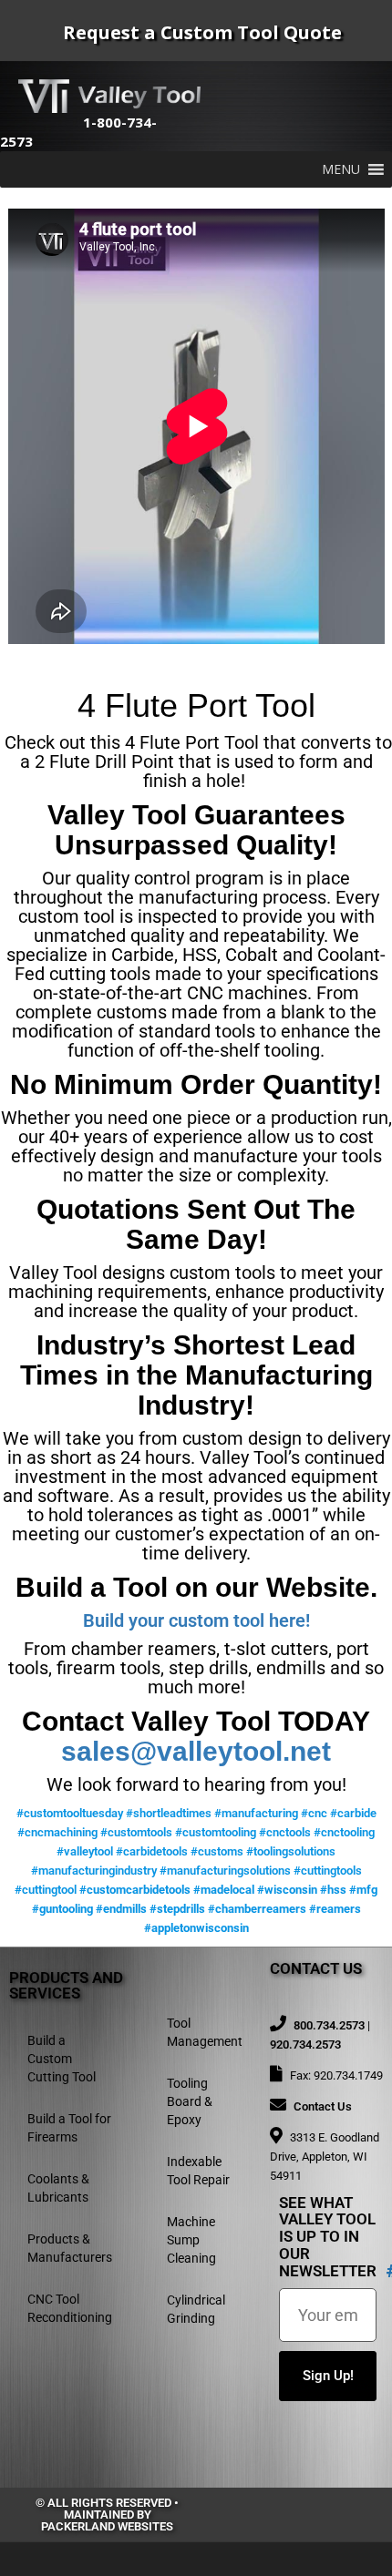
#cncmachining (57, 1832)
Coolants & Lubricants (58, 2188)
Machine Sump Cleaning (191, 2240)
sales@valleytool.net (196, 1751)
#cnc (314, 1813)
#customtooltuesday (70, 1813)
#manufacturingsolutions (225, 1871)
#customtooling (216, 1832)
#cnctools (285, 1832)
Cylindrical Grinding (196, 2309)
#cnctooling (344, 1832)
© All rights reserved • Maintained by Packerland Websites (107, 2515)
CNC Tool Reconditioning (70, 2308)
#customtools (136, 1832)
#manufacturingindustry (94, 1871)
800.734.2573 (329, 2025)
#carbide (353, 1813)
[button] (341, 169)
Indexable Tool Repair (198, 2171)
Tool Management (205, 2032)
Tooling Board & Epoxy (190, 2101)
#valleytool (85, 1851)
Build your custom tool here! (196, 1620)
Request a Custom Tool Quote (202, 32)
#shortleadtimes (169, 1813)
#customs (217, 1851)
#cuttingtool (46, 1890)
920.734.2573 (305, 2044)
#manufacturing (256, 1813)
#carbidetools (152, 1851)
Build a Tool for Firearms (69, 2128)
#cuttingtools (328, 1871)
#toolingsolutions (291, 1851)
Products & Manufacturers (70, 2248)
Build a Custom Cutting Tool (62, 2059)
